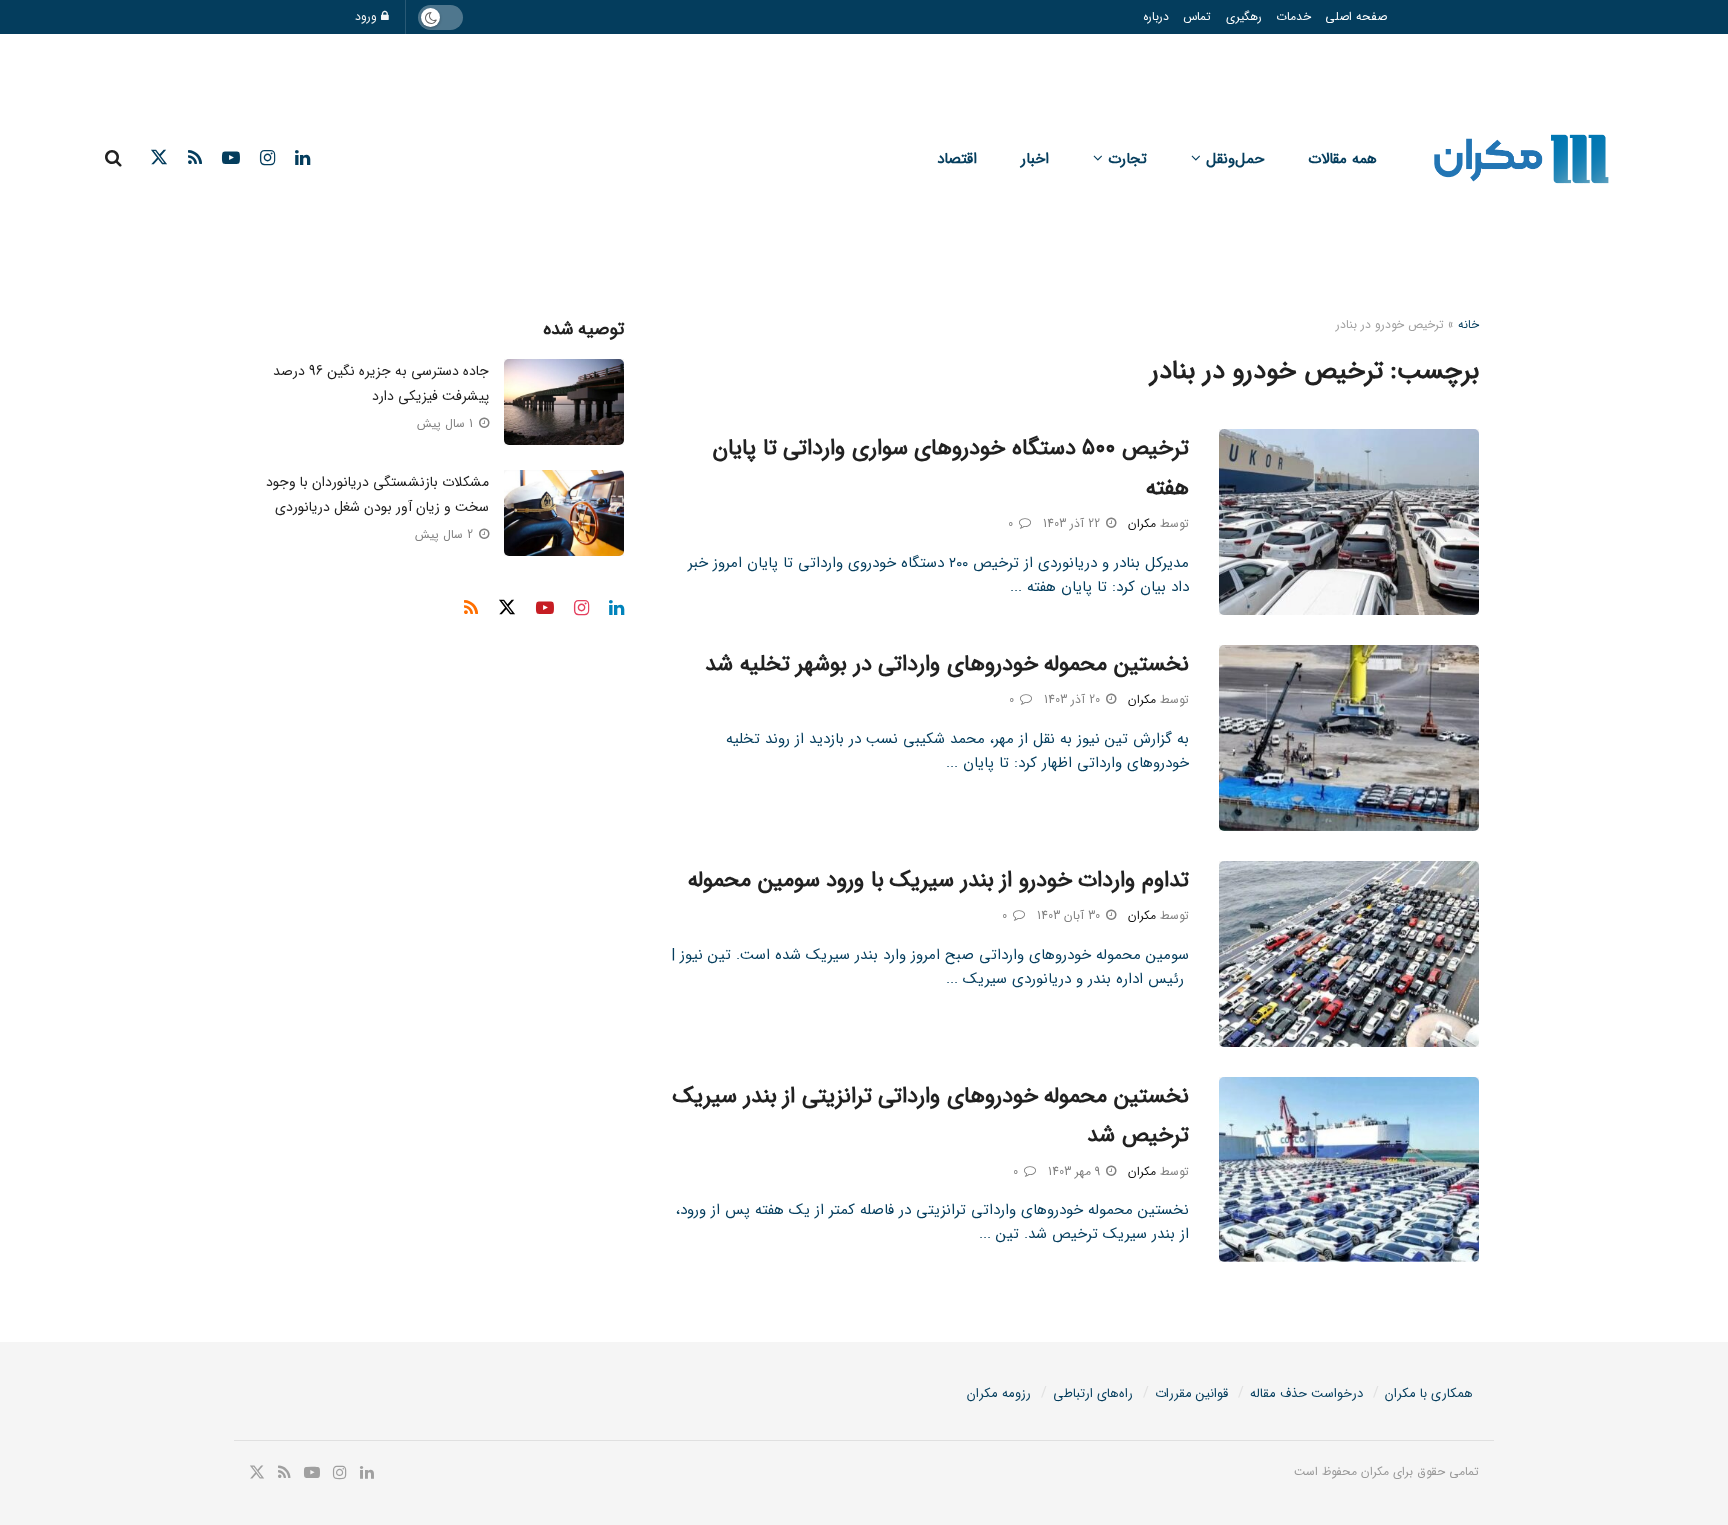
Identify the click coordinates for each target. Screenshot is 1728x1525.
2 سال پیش (446, 534)
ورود (368, 16)
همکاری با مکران (1429, 1393)
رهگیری (1244, 16)
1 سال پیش (447, 423)
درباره (1156, 16)
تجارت (1127, 159)
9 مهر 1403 (1076, 1171)
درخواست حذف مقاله (1306, 1393)
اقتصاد (957, 159)
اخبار (1035, 159)
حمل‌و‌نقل (1235, 159)
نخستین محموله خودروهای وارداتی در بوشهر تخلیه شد (947, 664)
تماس (1197, 16)
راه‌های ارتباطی (1093, 1393)
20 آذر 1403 (1074, 699)
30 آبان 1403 (1070, 915)
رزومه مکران (999, 1393)
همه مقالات (1342, 159)
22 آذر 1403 (1073, 523)
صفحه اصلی (1356, 16)
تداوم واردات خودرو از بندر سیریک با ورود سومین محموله (938, 880)
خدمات (1293, 16)
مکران (1142, 523)
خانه (1468, 324)
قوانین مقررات (1191, 1393)
